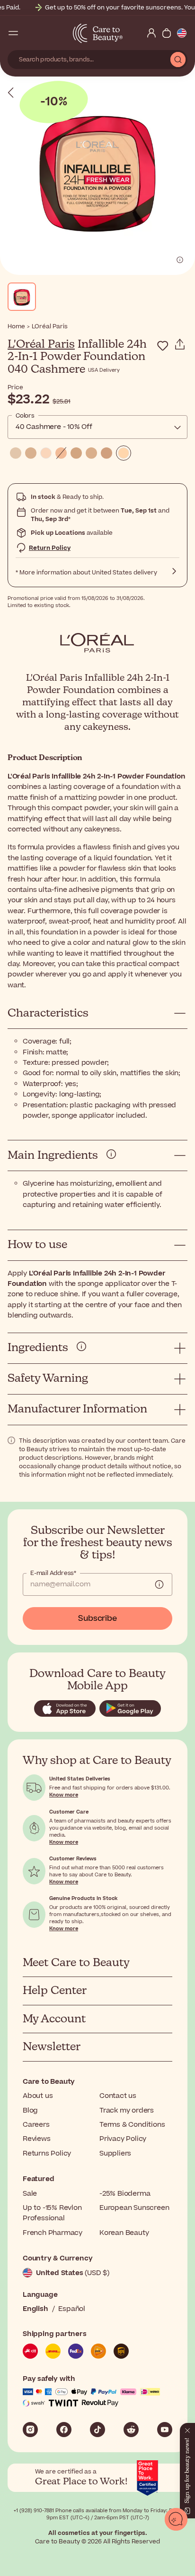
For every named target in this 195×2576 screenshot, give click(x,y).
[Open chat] (176, 2519)
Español (72, 2309)
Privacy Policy (123, 2139)
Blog (30, 2110)
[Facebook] (64, 2430)
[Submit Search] (178, 60)
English (35, 2309)
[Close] (187, 2429)
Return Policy (50, 548)
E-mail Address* (53, 1573)
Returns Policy (47, 2153)
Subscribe (97, 1618)
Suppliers (115, 2153)
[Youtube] (165, 2430)
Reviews (37, 2139)
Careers (36, 2125)
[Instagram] (30, 2430)
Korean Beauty (124, 2233)
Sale (30, 2194)
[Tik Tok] (97, 2430)
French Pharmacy (53, 2233)
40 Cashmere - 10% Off (54, 427)
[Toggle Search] (28, 33)
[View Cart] (167, 33)
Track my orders (127, 2110)
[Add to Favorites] (163, 346)
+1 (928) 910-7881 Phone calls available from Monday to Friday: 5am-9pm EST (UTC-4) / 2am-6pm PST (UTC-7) (97, 2514)
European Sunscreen (134, 2208)
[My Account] (151, 33)
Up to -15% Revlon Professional (52, 2213)
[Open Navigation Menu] (13, 33)
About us (38, 2096)
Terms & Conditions (132, 2125)
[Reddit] (131, 2430)
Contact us (118, 2096)
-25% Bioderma (125, 2194)
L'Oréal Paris (41, 344)
